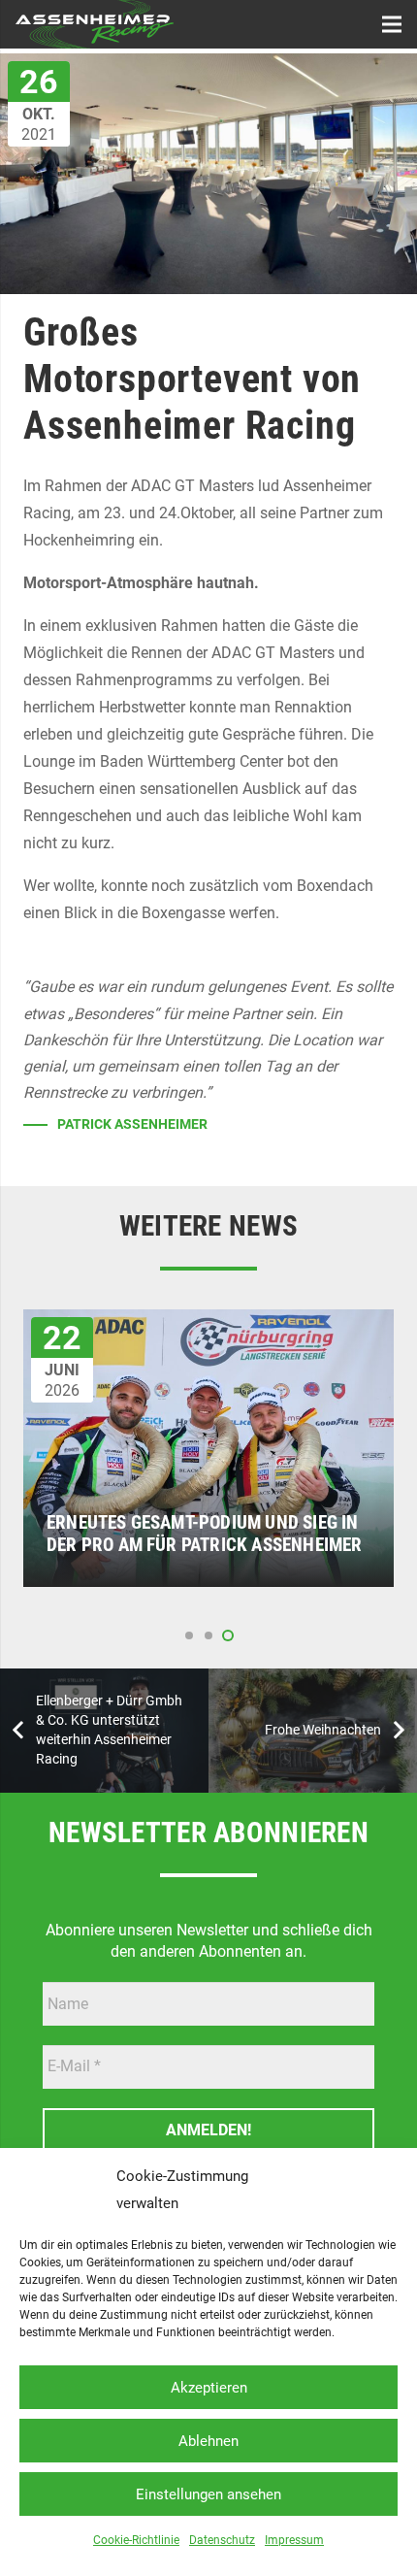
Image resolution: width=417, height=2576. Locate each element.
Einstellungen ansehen (208, 2494)
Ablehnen (208, 2441)
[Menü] (392, 24)
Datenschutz (222, 2540)
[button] (189, 1635)
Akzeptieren (209, 2388)
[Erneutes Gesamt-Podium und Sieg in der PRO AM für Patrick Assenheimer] (208, 1322)
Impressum (294, 2540)
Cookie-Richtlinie (136, 2540)
